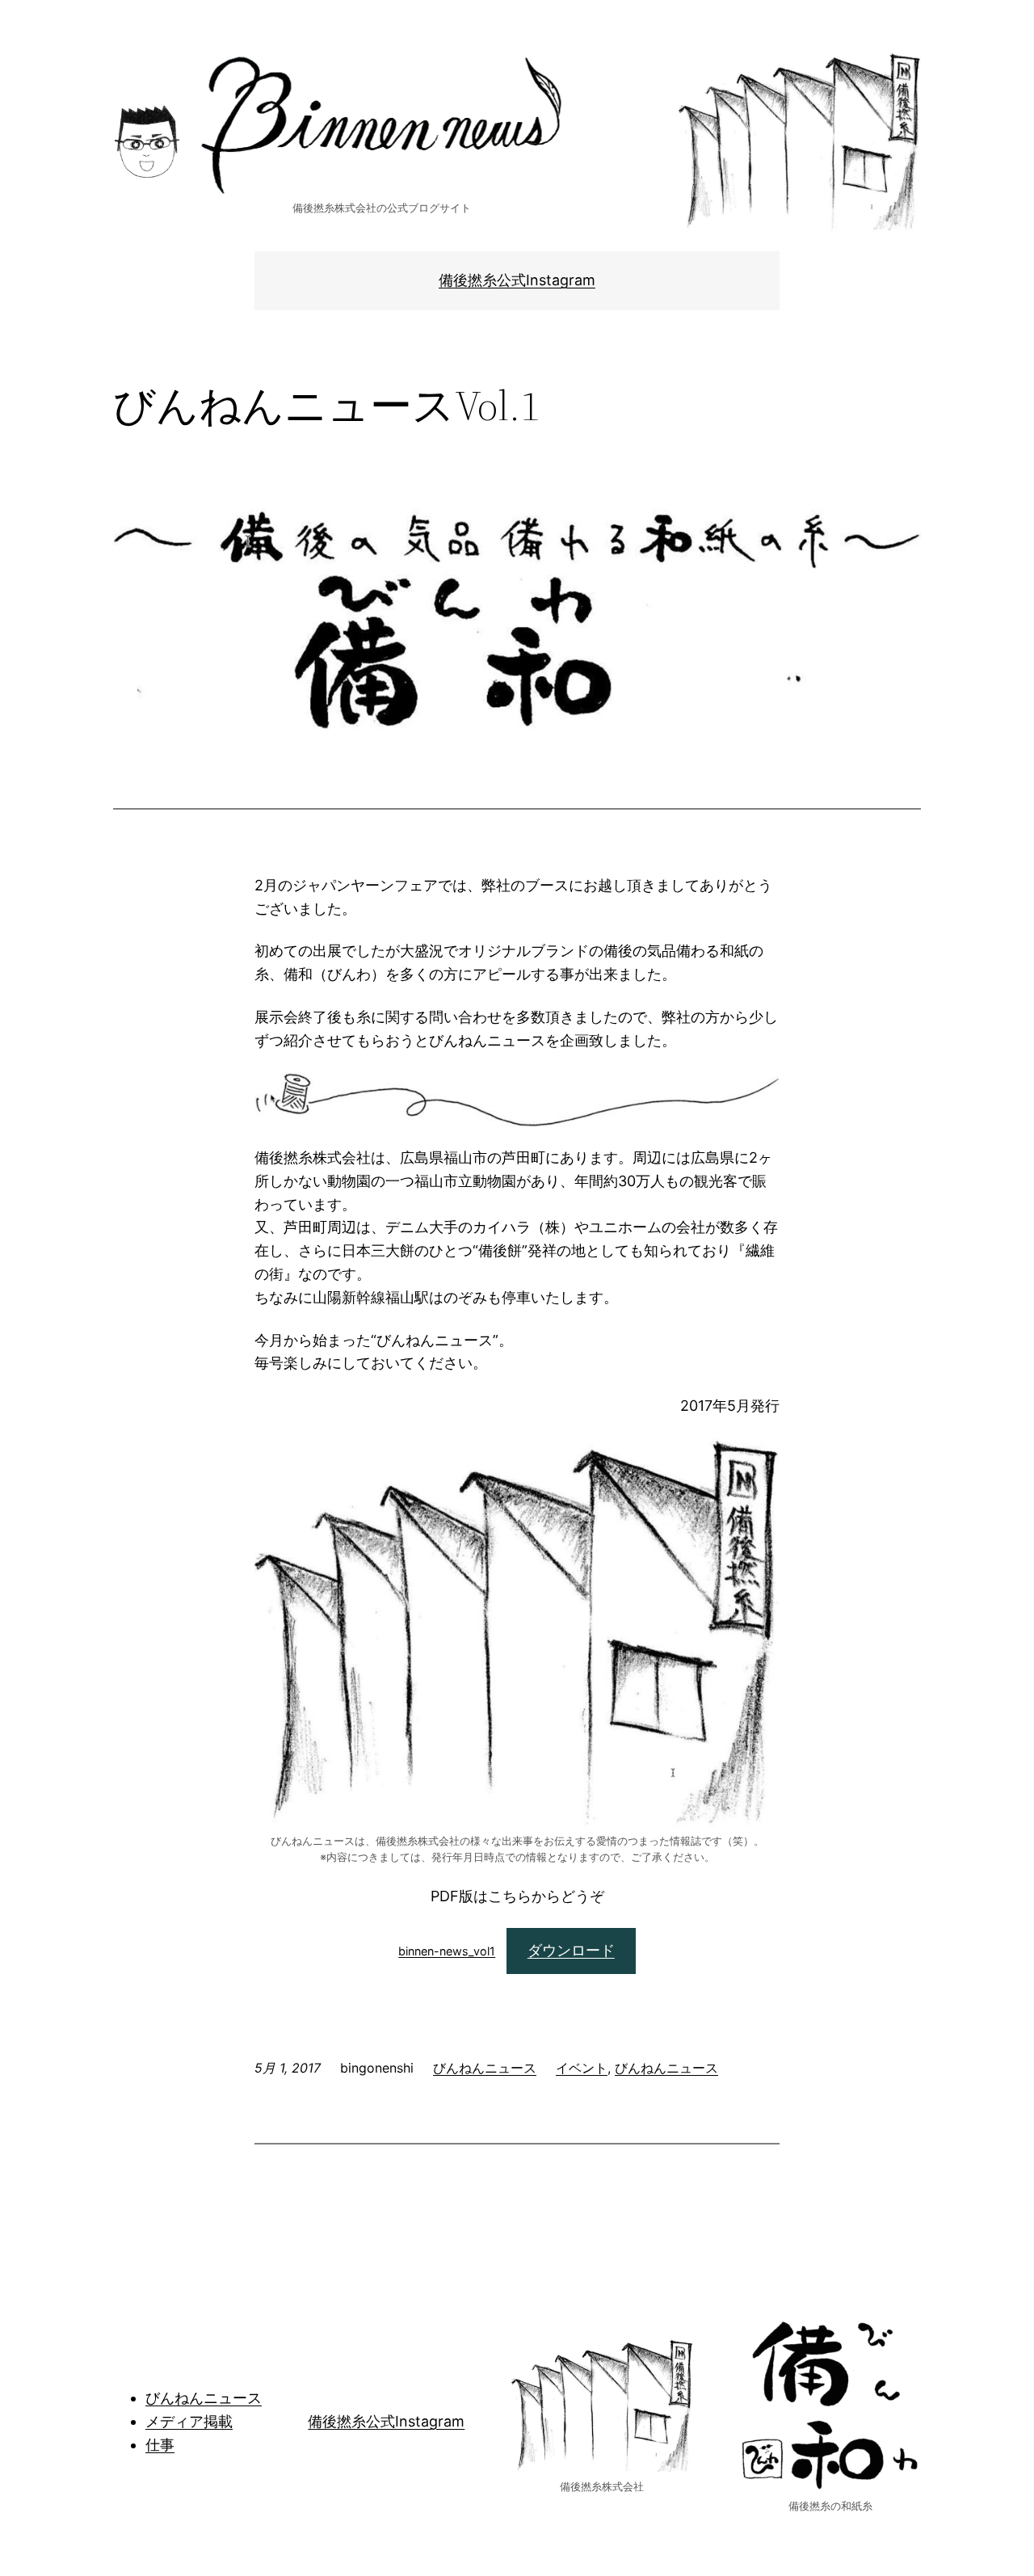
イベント (582, 2068)
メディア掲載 (189, 2421)
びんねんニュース (485, 2068)
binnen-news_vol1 (447, 1951)
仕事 (160, 2445)
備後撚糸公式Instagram (517, 280)
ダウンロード (571, 1950)
